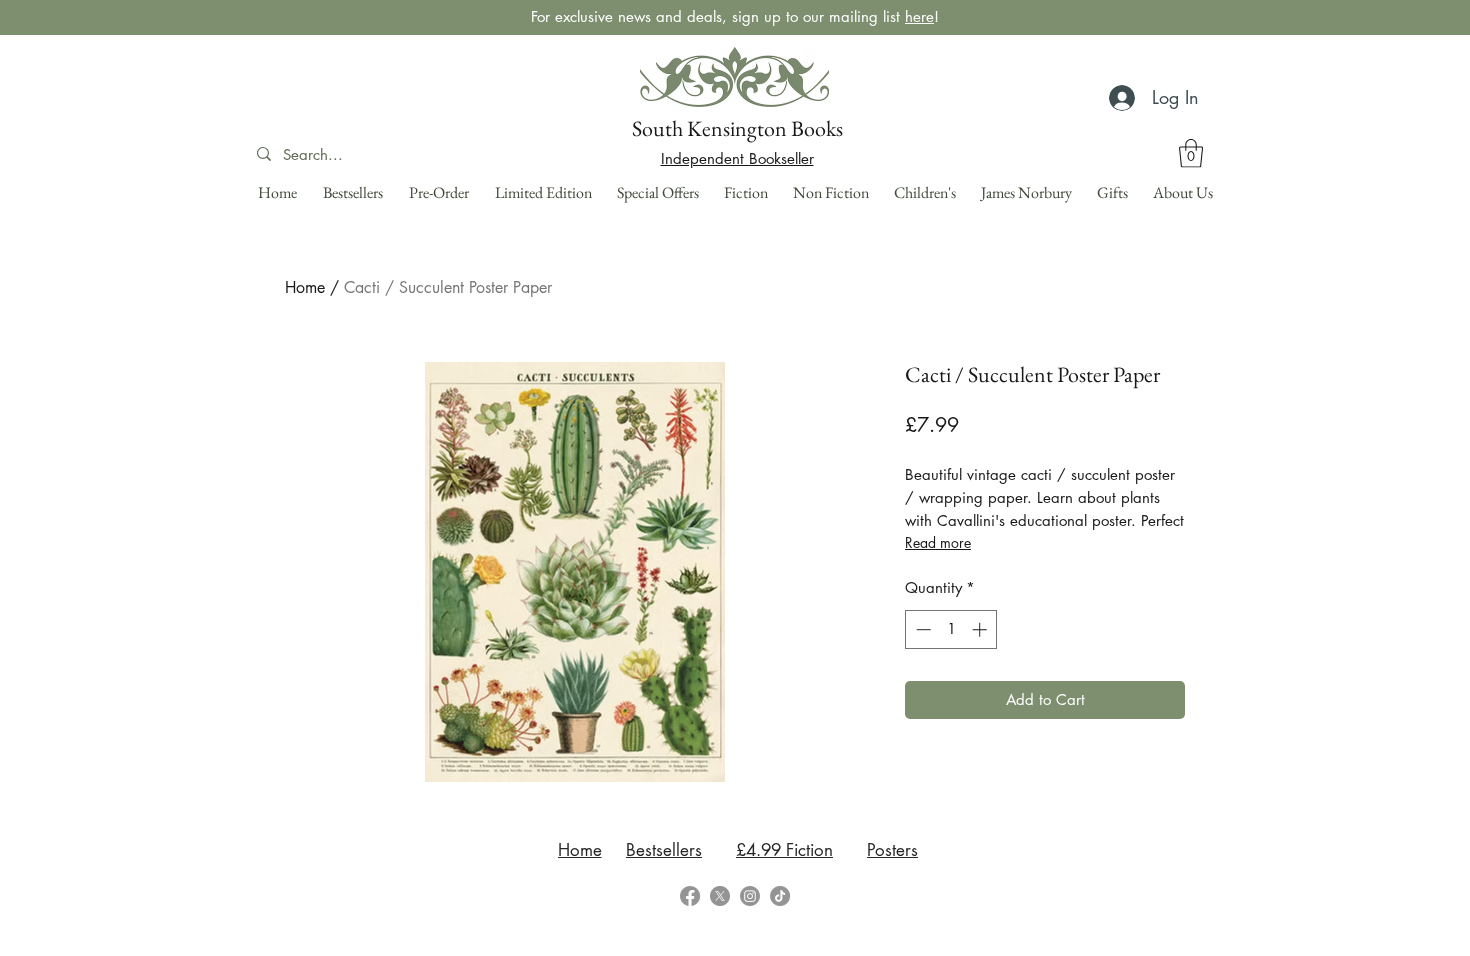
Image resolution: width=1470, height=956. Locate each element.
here (919, 16)
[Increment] (981, 629)
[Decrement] (921, 629)
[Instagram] (750, 896)
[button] (1191, 153)
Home (305, 287)
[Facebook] (690, 896)
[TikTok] (780, 896)
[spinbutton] (951, 629)
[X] (720, 896)
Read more (938, 542)
